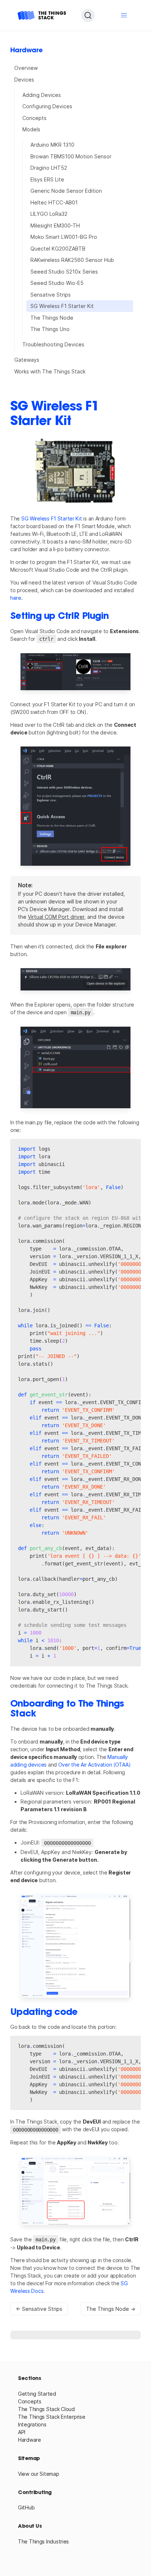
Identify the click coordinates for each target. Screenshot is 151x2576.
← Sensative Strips (39, 2309)
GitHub (26, 2507)
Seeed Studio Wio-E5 (57, 283)
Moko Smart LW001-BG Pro (64, 237)
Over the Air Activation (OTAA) (95, 1765)
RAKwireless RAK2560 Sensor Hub (72, 260)
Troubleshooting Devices (53, 344)
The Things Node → (111, 2309)
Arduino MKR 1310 (52, 145)
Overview (26, 68)
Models (31, 129)
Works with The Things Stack (50, 371)
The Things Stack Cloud (46, 2409)
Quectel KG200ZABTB (58, 249)
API (22, 2432)
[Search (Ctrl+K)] (88, 15)
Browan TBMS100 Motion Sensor (71, 156)
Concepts (34, 118)
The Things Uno (50, 329)
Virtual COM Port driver (56, 917)
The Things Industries (43, 2541)
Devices (24, 80)
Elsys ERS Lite (47, 179)
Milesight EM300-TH (55, 225)
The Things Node (52, 318)
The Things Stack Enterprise (51, 2417)
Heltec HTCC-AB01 (54, 202)
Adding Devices (42, 95)
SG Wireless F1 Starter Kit (62, 306)
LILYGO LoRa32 (49, 214)
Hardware (30, 2440)
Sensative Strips (51, 295)
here (16, 598)
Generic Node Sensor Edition (66, 191)
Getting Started (37, 2394)
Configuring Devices (47, 106)
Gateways (27, 360)
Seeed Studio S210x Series (64, 272)
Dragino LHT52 (49, 168)
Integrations (32, 2424)
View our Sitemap (39, 2474)
